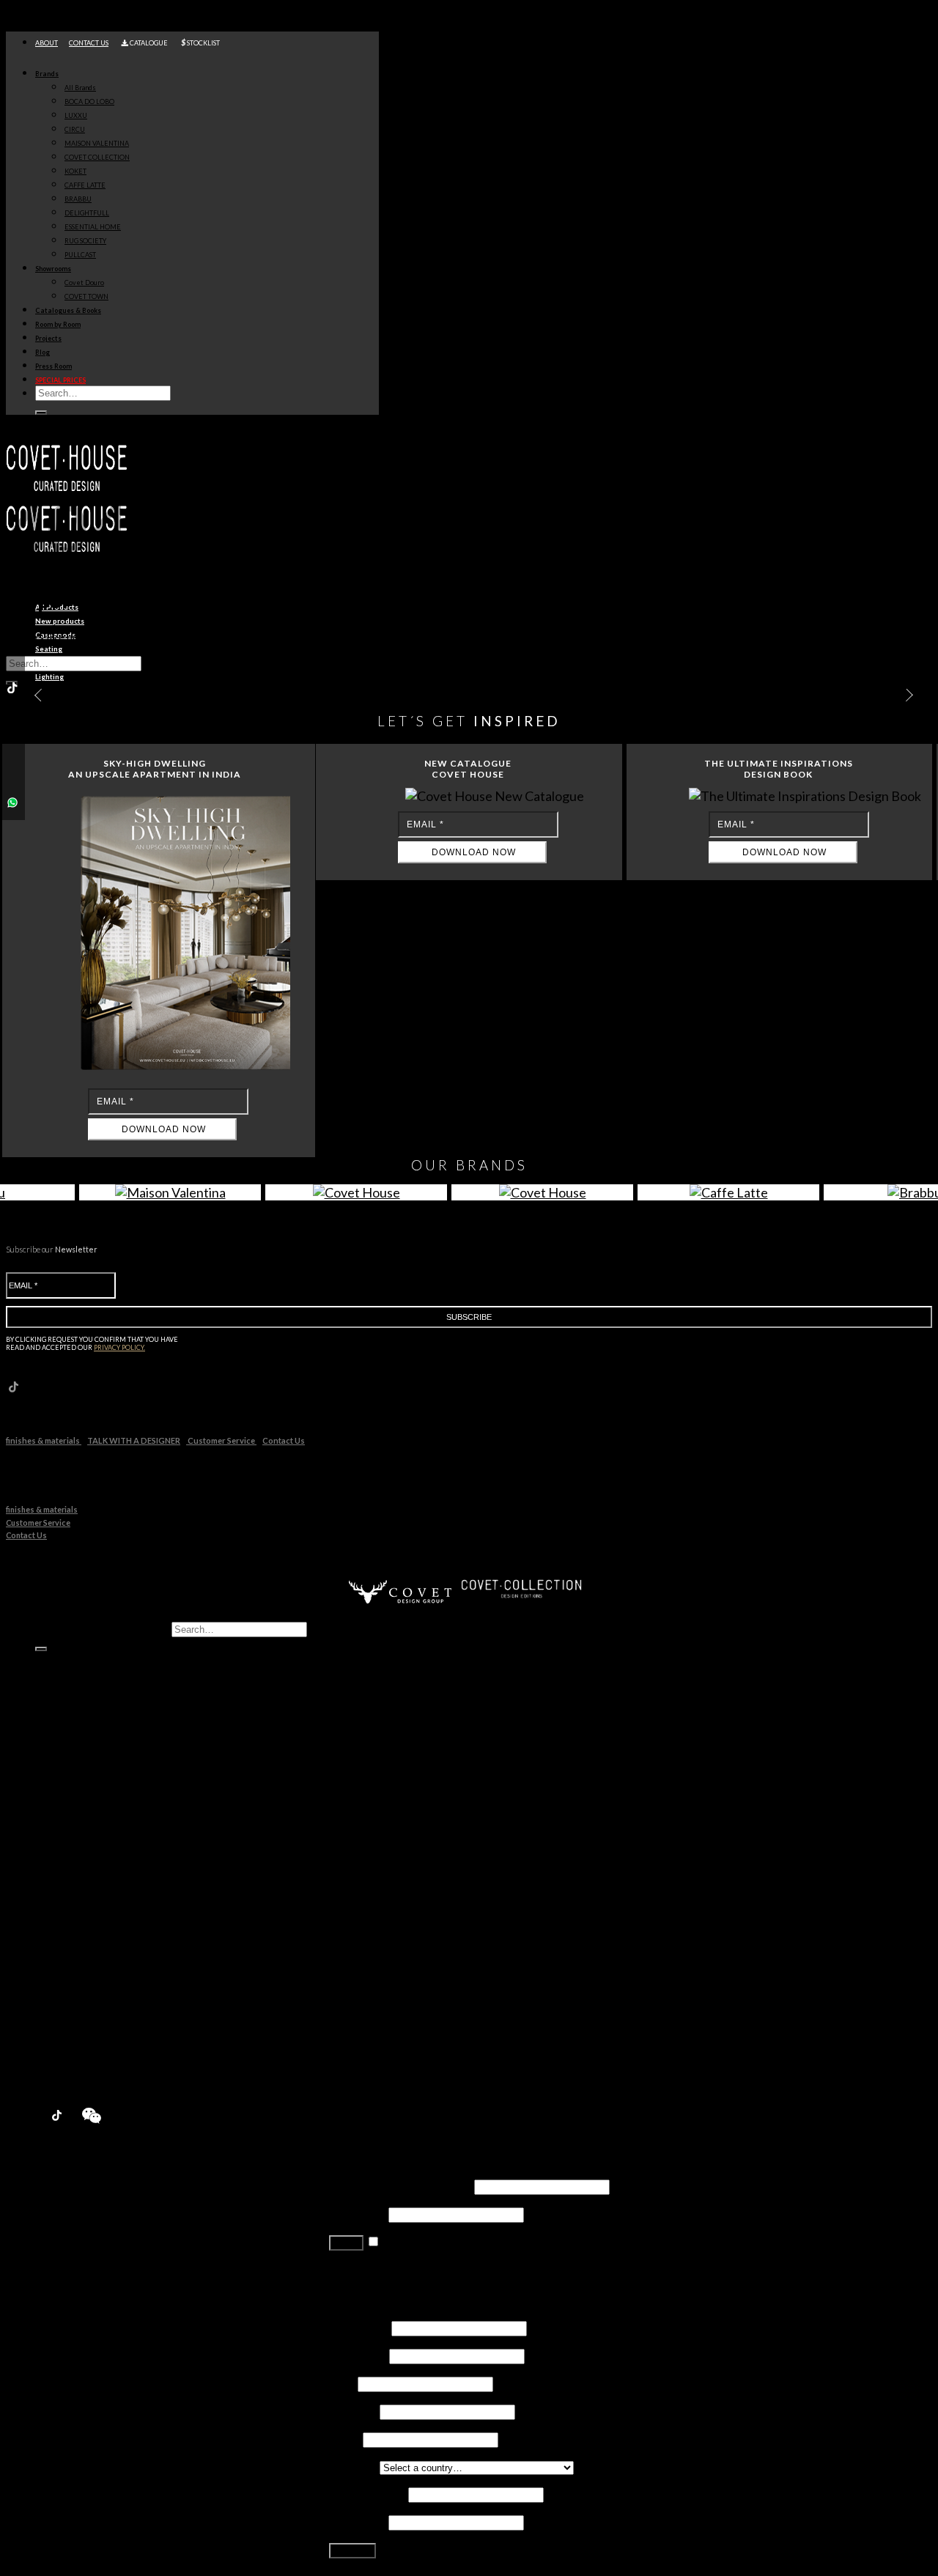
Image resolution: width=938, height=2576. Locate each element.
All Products (69, 1658)
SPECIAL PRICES (60, 380)
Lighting (85, 1714)
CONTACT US (89, 43)
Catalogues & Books (68, 310)
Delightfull (91, 1909)
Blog (43, 352)
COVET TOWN (86, 296)
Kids (76, 1728)
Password (358, 2214)
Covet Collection (107, 1853)
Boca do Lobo (100, 1797)
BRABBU (78, 199)
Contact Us (284, 1440)
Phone (345, 2439)
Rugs (77, 1756)
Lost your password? (381, 2269)
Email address (368, 2494)
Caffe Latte (93, 1881)
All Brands (80, 88)
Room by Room (58, 324)
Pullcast (85, 1951)
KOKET (75, 171)
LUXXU (76, 115)
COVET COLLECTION (97, 157)
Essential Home (104, 1923)
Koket (80, 1867)
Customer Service (221, 1440)
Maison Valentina (108, 1839)
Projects (48, 338)
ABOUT (47, 43)
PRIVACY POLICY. (119, 1347)
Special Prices (73, 2076)
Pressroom (66, 2062)
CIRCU (75, 129)
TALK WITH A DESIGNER (134, 1440)
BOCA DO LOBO (89, 102)
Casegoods (93, 1672)
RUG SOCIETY (85, 241)
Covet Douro (84, 283)
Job (342, 2383)
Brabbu (84, 1895)
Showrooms (53, 269)
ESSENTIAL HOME (93, 227)
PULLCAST (80, 255)
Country (353, 2466)
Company (353, 2411)
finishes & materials (44, 1440)
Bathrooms (93, 1742)
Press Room (53, 366)
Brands (47, 74)
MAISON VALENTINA (97, 143)
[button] (904, 695)
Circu (78, 1825)
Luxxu (79, 1811)
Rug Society (94, 1937)
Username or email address (400, 2186)
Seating (83, 1686)
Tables (81, 1700)
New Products (74, 1769)
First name (359, 2327)
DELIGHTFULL (87, 213)
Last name (358, 2355)
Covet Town (95, 1992)
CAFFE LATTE (85, 185)
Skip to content (44, 13)
